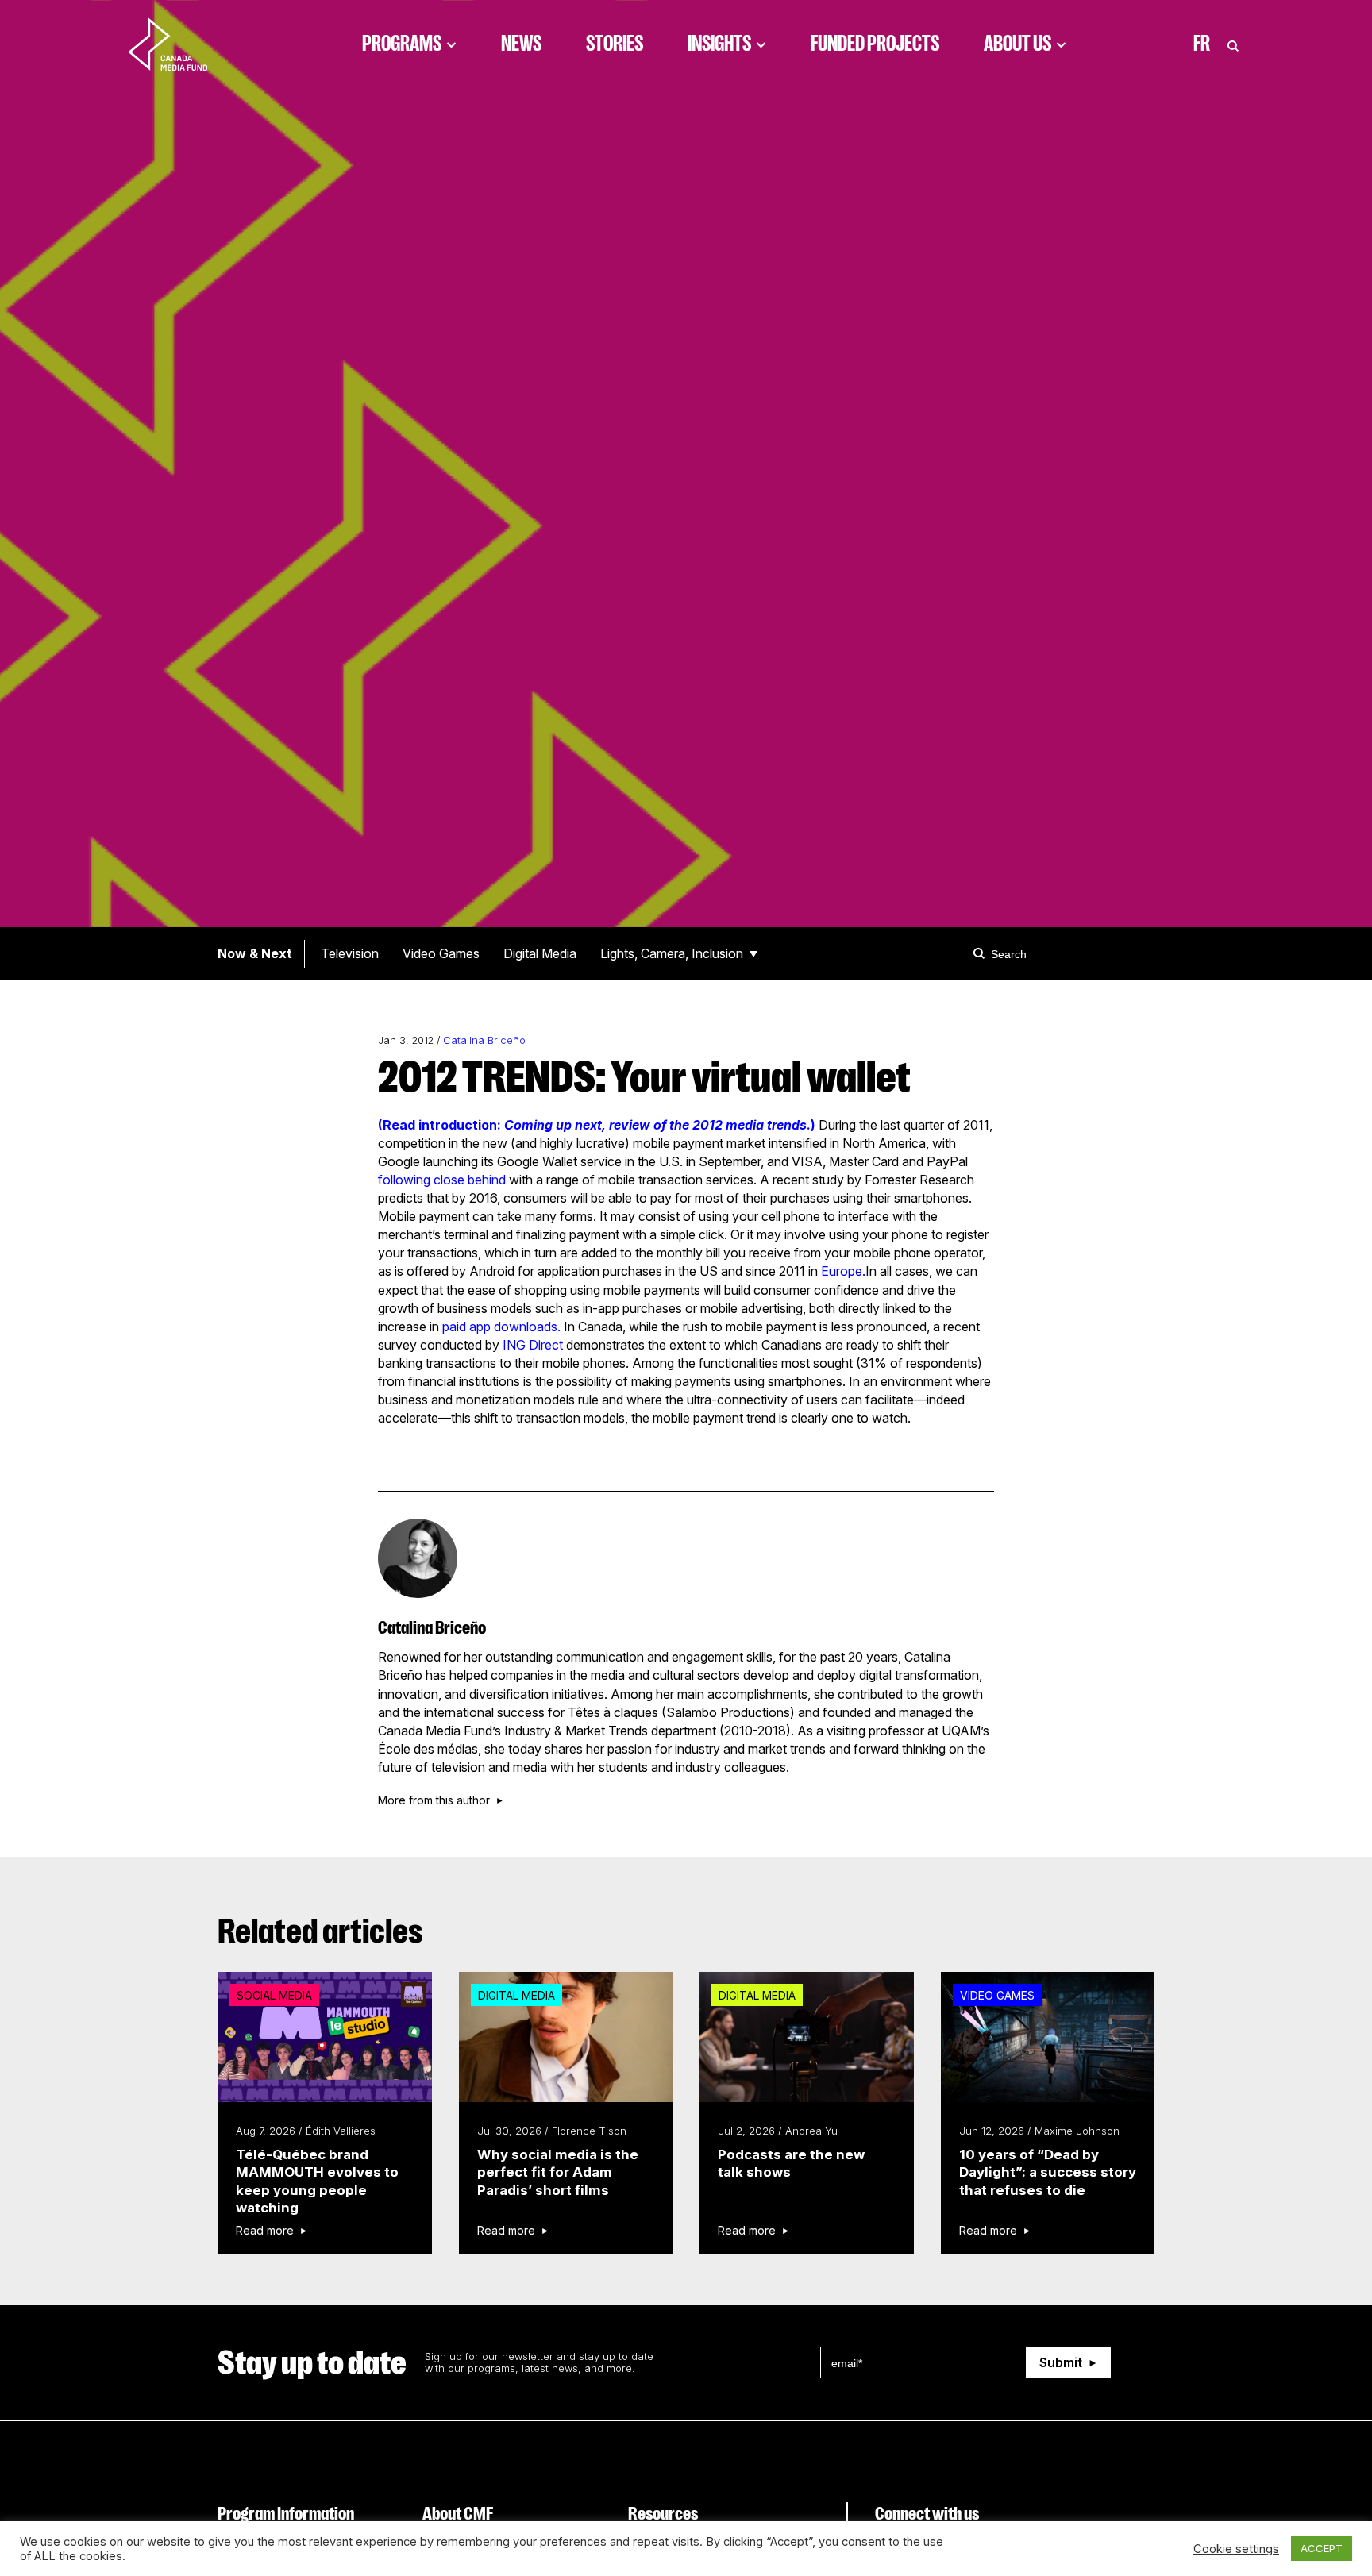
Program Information (286, 2514)
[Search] (981, 953)
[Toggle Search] (1233, 44)
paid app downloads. (501, 1327)
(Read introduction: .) (597, 1125)
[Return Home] (181, 44)
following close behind (442, 1180)
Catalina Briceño (484, 1040)
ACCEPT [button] (1322, 2548)
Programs (402, 44)
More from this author (434, 1800)
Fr (1202, 44)
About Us (1017, 44)
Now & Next (255, 953)
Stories (615, 44)
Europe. (843, 1271)
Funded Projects (875, 44)
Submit (1061, 2362)
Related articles (320, 1931)
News (521, 44)
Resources (663, 2514)
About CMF (458, 2514)
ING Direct (533, 1345)
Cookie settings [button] (1236, 2549)
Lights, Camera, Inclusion (672, 953)
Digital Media (540, 953)
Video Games (441, 953)
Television (350, 953)
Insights (719, 44)
